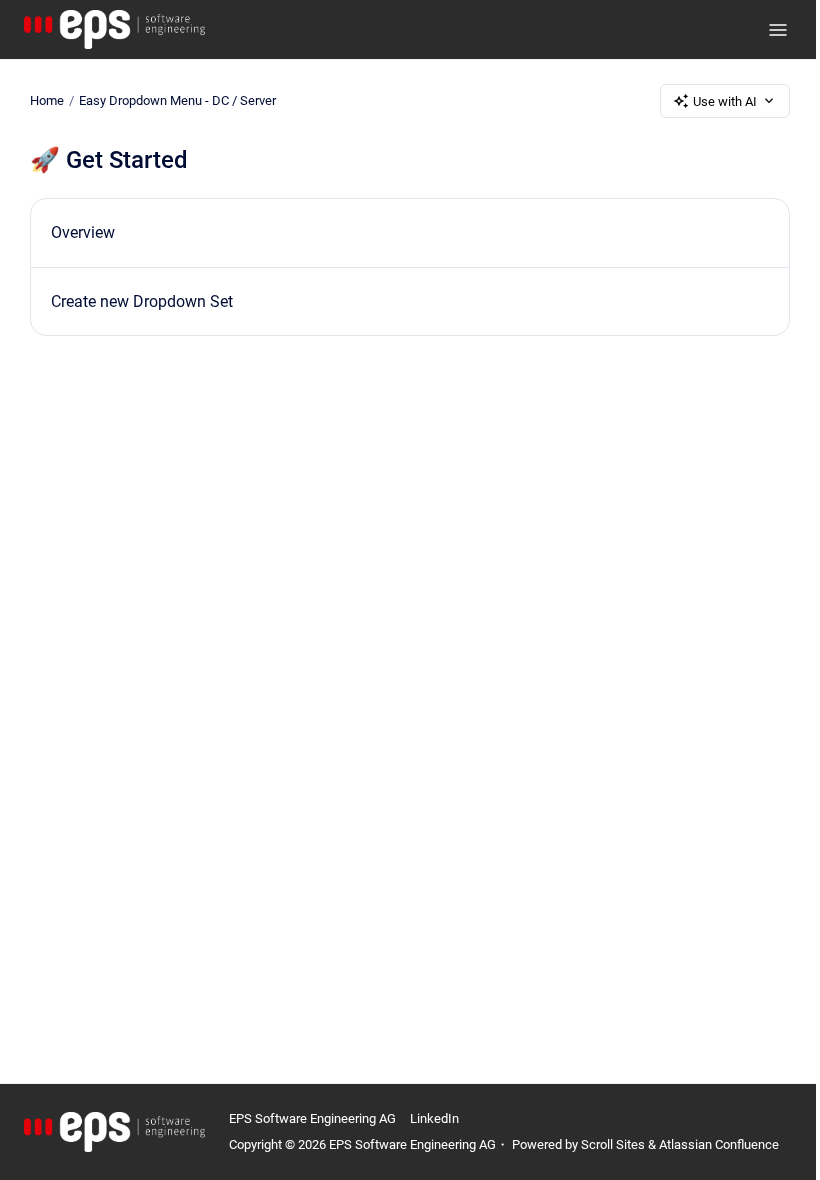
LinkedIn (434, 1118)
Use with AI (725, 101)
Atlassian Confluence (719, 1144)
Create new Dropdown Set (142, 301)
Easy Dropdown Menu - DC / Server (177, 100)
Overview (83, 232)
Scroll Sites (613, 1144)
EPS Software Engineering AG (312, 1118)
